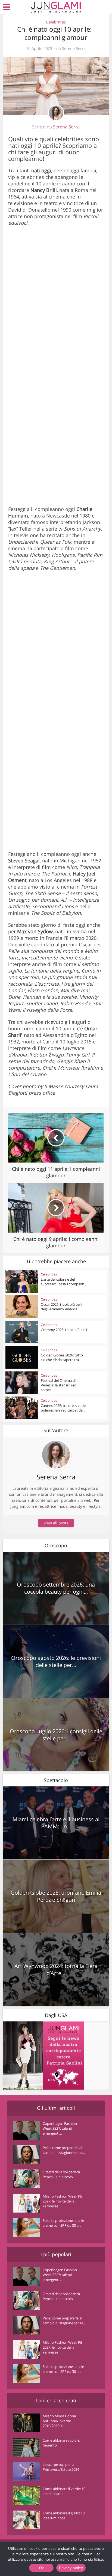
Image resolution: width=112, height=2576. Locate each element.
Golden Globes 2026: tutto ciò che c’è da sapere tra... (62, 1357)
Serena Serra (74, 49)
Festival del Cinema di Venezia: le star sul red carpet (59, 1385)
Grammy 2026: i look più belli (64, 1330)
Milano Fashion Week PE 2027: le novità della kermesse (62, 2201)
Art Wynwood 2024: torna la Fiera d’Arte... (56, 1969)
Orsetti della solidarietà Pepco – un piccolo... (61, 2174)
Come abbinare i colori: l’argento (61, 2443)
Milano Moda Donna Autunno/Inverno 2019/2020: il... (59, 2421)
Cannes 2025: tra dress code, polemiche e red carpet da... (64, 1408)
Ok (42, 2568)
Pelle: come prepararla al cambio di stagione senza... (64, 2150)
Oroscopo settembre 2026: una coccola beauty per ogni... (56, 1588)
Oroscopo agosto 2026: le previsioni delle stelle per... (56, 1661)
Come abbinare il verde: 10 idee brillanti (64, 2491)
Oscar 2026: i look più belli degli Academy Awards (61, 1307)
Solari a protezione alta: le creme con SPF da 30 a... (63, 2223)
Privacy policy (71, 2568)
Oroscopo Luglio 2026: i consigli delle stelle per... (56, 1735)
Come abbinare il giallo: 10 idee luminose (64, 2515)
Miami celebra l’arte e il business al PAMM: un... (56, 1823)
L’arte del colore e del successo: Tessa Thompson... (64, 1282)
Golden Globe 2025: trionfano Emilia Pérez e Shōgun (56, 1896)
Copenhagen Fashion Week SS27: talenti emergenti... (60, 2128)
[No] (96, 2559)
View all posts (56, 1523)
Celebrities (56, 22)
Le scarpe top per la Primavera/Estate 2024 (61, 2467)
